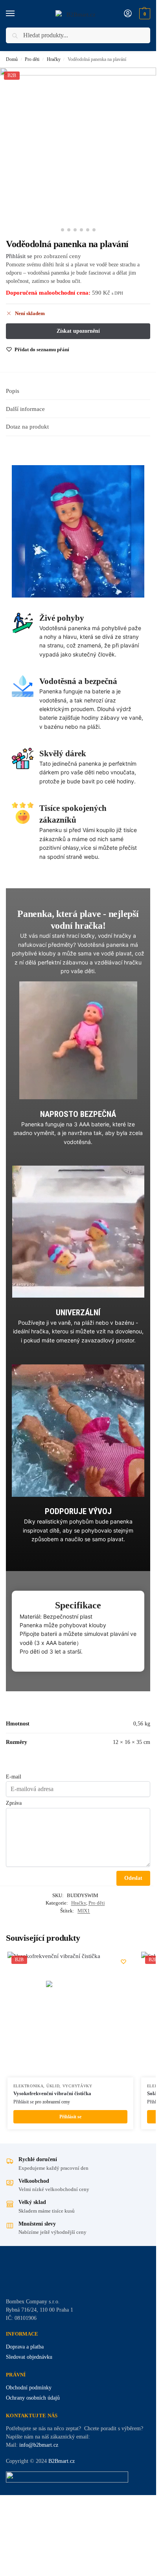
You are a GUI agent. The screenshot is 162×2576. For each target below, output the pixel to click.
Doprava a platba (25, 2347)
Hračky (54, 59)
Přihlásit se (19, 256)
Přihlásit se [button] (70, 2117)
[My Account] (128, 14)
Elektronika (29, 2086)
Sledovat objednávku (29, 2357)
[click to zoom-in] (78, 146)
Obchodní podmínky (29, 2388)
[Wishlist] (123, 1962)
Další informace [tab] (25, 409)
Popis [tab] (13, 391)
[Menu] (18, 14)
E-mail (14, 1777)
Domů (12, 59)
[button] (144, 14)
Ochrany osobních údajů (33, 2398)
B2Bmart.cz (62, 2461)
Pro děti (32, 59)
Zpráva (14, 1803)
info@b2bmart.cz (39, 2445)
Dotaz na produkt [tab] (27, 427)
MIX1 (84, 1911)
